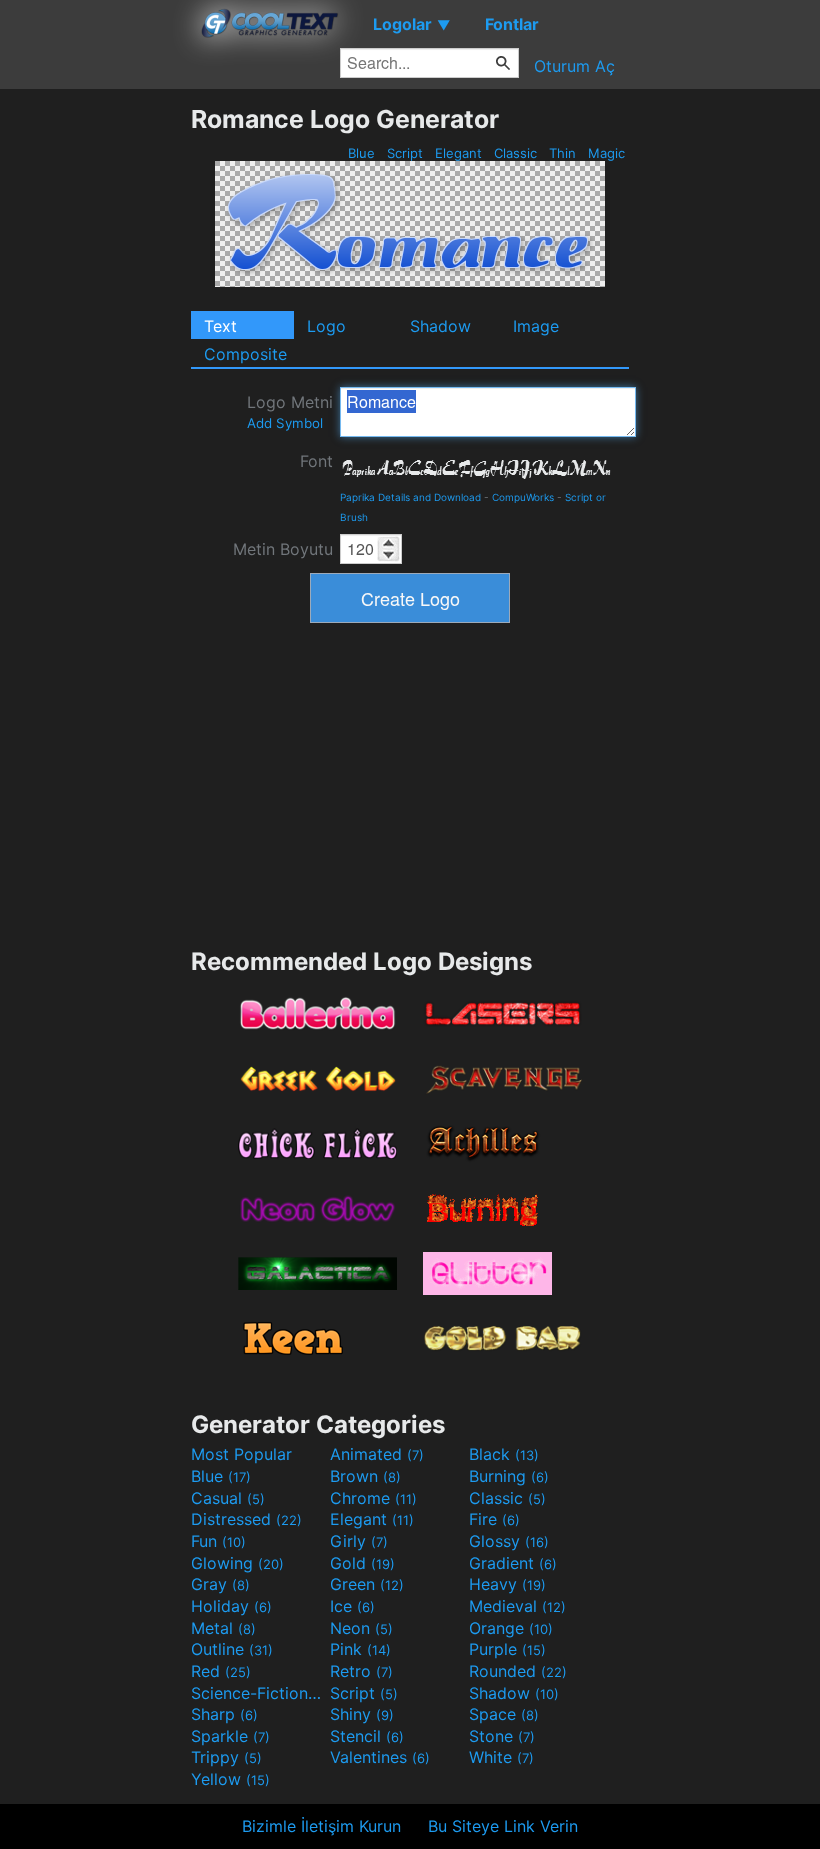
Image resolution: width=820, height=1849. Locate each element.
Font (316, 461)
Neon (361, 1628)
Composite (245, 354)
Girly (359, 1541)
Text (220, 326)
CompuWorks (523, 497)
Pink (360, 1649)
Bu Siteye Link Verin (503, 1826)
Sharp (224, 1714)
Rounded (518, 1671)
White (501, 1757)
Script (405, 153)
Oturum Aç (574, 66)
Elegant (458, 153)
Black (504, 1454)
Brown (365, 1476)
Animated (377, 1454)
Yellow (230, 1779)
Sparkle (230, 1736)
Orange (511, 1628)
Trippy (226, 1757)
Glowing (237, 1563)
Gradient (513, 1563)
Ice (352, 1606)
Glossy (509, 1541)
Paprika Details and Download (410, 497)
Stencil (367, 1736)
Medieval (517, 1606)
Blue (361, 153)
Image (536, 326)
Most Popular (241, 1454)
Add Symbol (285, 423)
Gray (220, 1584)
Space (504, 1714)
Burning (509, 1476)
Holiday (231, 1606)
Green (367, 1584)
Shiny (362, 1714)
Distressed (246, 1519)
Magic (606, 153)
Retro (361, 1671)
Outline (232, 1649)
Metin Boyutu (283, 549)
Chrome (373, 1498)
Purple (507, 1649)
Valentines (380, 1757)
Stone (502, 1736)
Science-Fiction (258, 1693)
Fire (494, 1519)
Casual (228, 1498)
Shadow (440, 326)
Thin (562, 153)
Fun (218, 1541)
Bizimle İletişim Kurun (321, 1826)
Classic (515, 153)
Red (221, 1671)
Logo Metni (290, 411)
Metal (223, 1628)
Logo (326, 326)
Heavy (507, 1584)
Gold (362, 1563)
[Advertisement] (95, 404)
